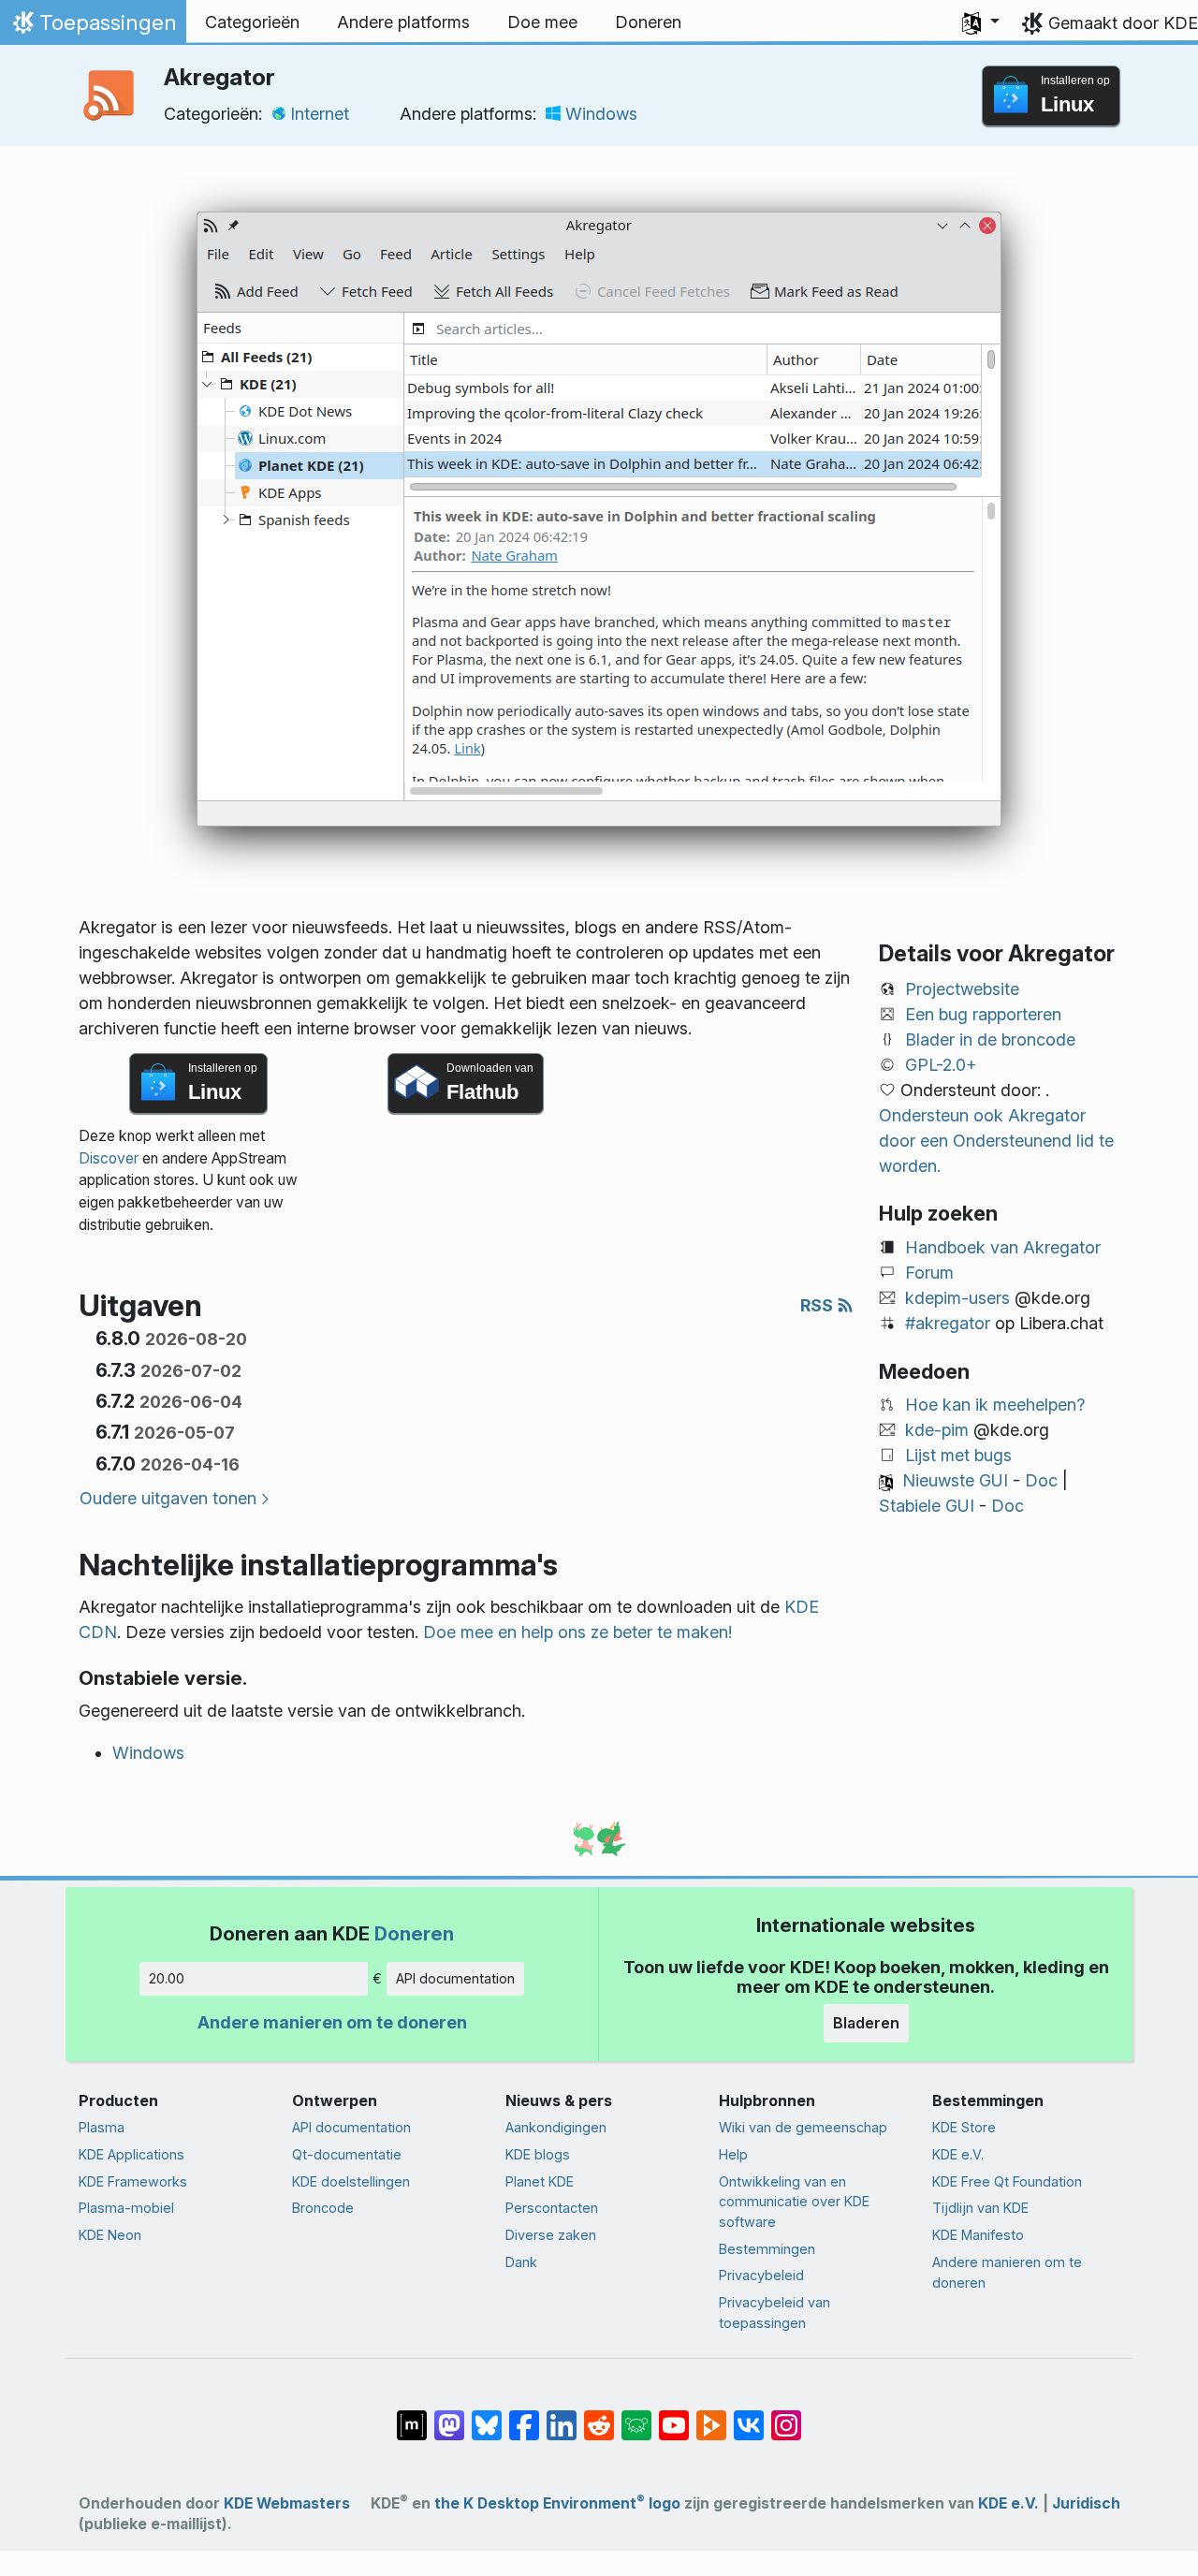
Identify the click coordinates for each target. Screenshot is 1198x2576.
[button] (981, 22)
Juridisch (1086, 2503)
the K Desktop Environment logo (557, 2503)
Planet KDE (540, 2181)
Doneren (414, 1933)
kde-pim (937, 1430)
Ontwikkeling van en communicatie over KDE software (794, 2202)
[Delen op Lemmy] (636, 2416)
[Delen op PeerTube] (711, 2416)
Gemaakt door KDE (1123, 23)
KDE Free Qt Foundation (1007, 2181)
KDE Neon (110, 2235)
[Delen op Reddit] (599, 2416)
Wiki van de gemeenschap (803, 2127)
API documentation (455, 1978)
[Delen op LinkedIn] (562, 2416)
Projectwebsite (962, 989)
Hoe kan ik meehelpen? (995, 1405)
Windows (601, 114)
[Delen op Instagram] (786, 2416)
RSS (818, 1305)
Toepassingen (93, 27)
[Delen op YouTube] (674, 2416)
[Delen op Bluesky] (487, 2416)
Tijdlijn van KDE (980, 2208)
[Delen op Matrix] (412, 2416)
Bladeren (866, 2023)
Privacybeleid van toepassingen (774, 2313)
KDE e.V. (958, 2154)
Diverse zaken (551, 2235)
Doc (1041, 1480)
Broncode (323, 2208)
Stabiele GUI (927, 1506)
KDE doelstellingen (351, 2181)
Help (733, 2154)
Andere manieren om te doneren (332, 2022)
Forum (929, 1273)
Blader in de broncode (990, 1039)
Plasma (102, 2127)
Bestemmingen (767, 2249)
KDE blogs (538, 2154)
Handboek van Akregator (1003, 1247)
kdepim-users (957, 1298)
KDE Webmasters (287, 2503)
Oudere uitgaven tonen (168, 1498)
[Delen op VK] (749, 2416)
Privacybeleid (761, 2275)
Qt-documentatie (347, 2154)
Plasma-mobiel (126, 2208)
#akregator (948, 1323)
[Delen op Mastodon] (449, 2416)
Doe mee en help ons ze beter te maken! (577, 1632)
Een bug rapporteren (983, 1014)
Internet (320, 114)
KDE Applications (131, 2154)
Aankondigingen (556, 2127)
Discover (109, 1158)
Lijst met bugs (958, 1455)
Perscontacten (552, 2208)
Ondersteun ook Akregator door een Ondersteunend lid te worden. (996, 1141)
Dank (521, 2262)
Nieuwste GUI (955, 1480)
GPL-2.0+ (941, 1065)
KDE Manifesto (978, 2235)
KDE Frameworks (133, 2181)
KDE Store (964, 2127)
